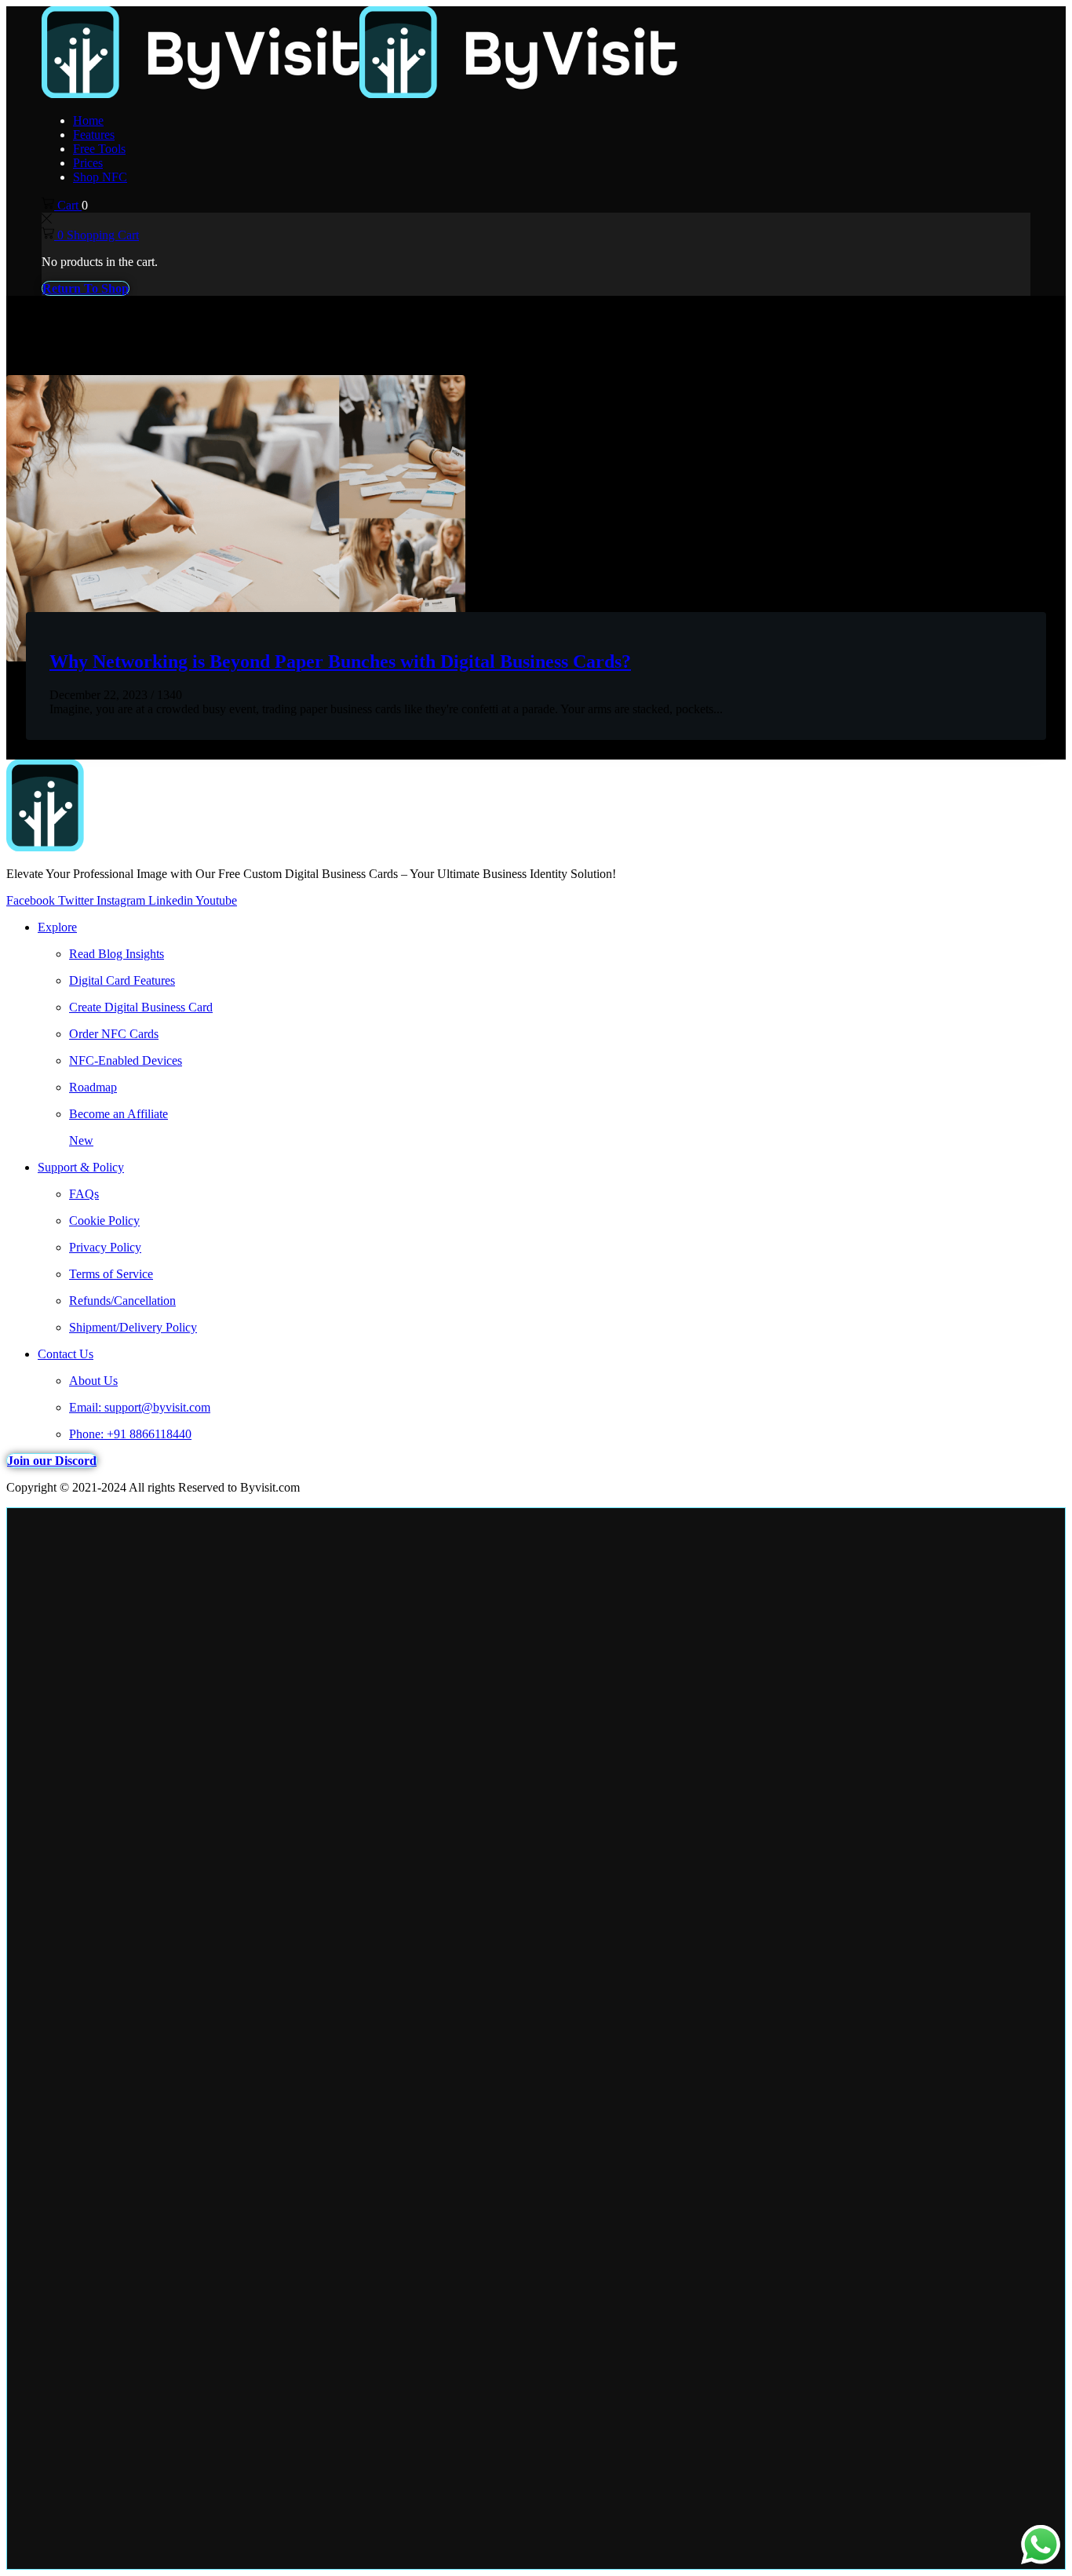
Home (88, 120)
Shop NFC (100, 177)
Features (94, 135)
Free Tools (99, 149)
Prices (88, 163)
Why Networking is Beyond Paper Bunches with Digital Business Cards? (340, 661)
